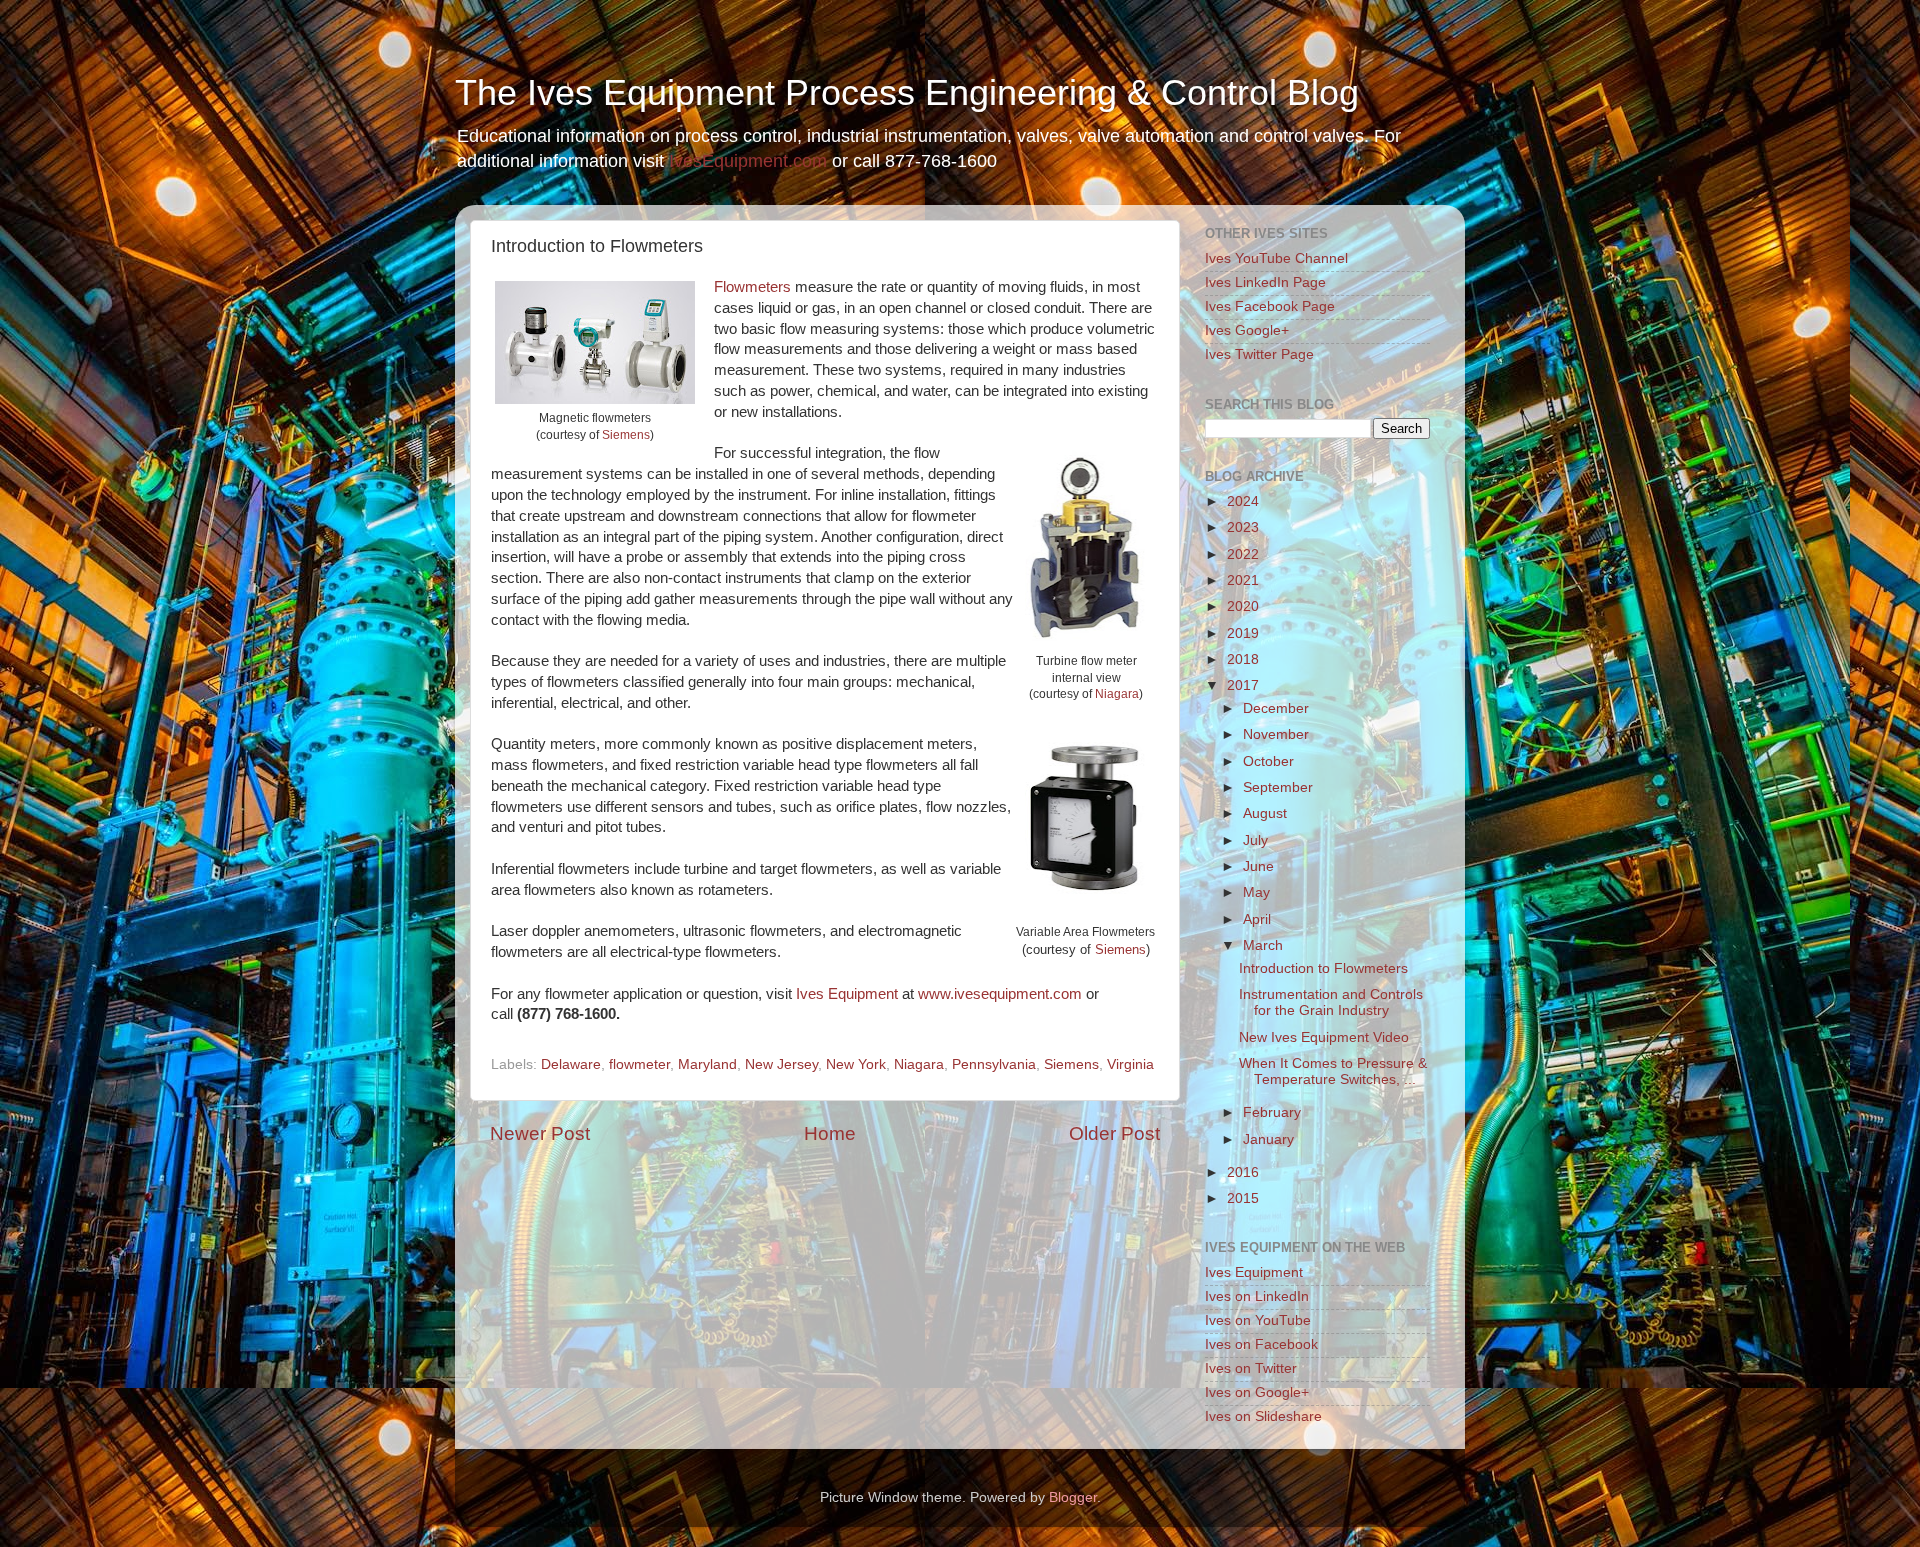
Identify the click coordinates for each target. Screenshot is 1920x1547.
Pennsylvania (994, 1064)
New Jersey (781, 1064)
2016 (1243, 1172)
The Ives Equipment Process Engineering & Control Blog (907, 92)
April (1257, 919)
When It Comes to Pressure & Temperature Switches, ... (1333, 1071)
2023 (1243, 527)
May (1256, 892)
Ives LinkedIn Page (1265, 282)
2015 (1243, 1198)
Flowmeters (752, 287)
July (1255, 840)
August (1265, 813)
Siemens (626, 435)
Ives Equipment (847, 994)
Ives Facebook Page (1270, 306)
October (1268, 761)
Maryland (707, 1064)
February (1272, 1112)
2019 (1243, 633)
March (1263, 945)
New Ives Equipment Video (1324, 1037)
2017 (1243, 685)
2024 (1243, 501)
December (1276, 708)
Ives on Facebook (1261, 1344)
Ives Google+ (1247, 330)
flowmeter (639, 1064)
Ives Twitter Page (1259, 354)
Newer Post (540, 1133)
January (1268, 1139)
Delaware (571, 1064)
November (1276, 734)
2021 (1243, 580)
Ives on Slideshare (1263, 1416)
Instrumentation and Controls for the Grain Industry (1331, 1002)
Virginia (1130, 1064)
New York (856, 1064)
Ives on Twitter (1251, 1368)
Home (830, 1133)
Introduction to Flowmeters (1323, 968)
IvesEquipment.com (748, 161)
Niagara (1117, 694)
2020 (1243, 606)
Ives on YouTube (1258, 1320)
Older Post (1114, 1133)
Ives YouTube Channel (1276, 258)
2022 (1243, 554)
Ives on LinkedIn (1257, 1296)
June (1258, 866)
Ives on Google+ (1257, 1392)
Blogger (1073, 1497)
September (1278, 787)
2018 (1243, 659)
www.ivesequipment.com (1000, 994)
